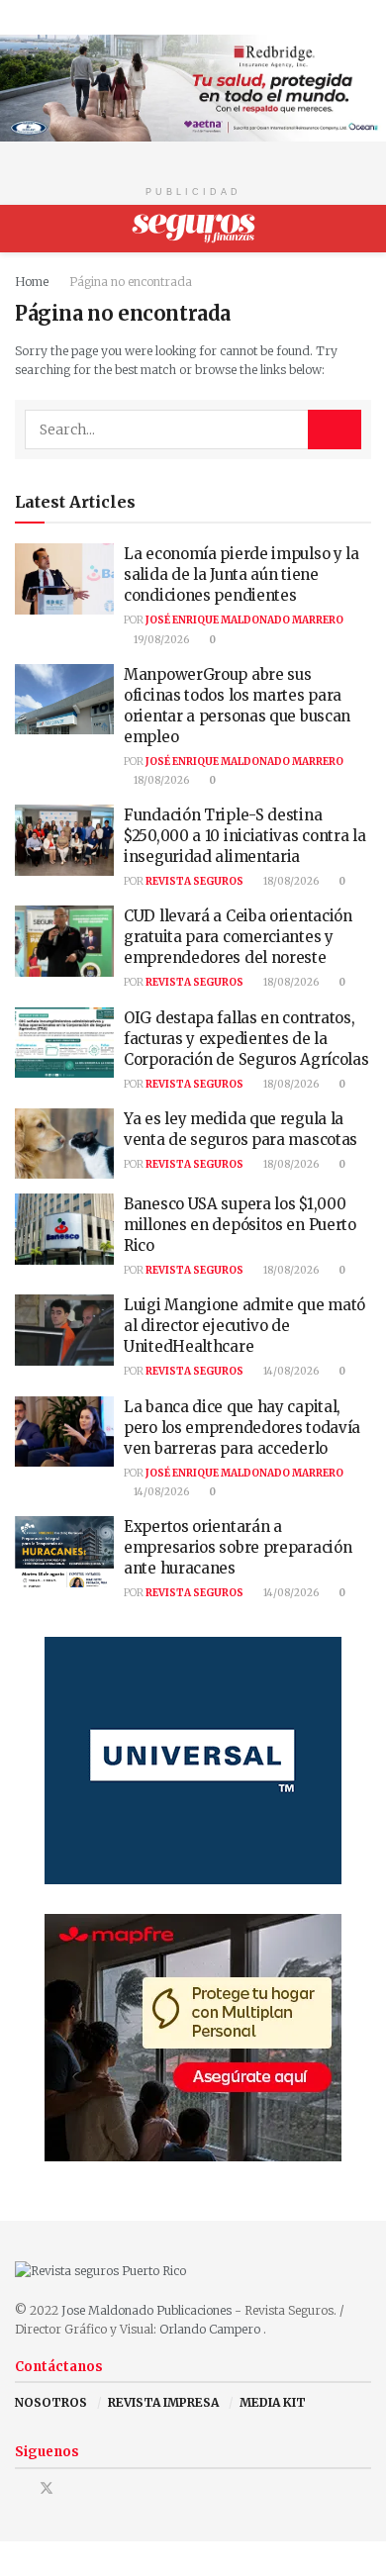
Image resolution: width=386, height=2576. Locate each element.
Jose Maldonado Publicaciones (146, 2310)
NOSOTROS (51, 2402)
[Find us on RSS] (97, 2488)
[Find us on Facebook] (20, 2488)
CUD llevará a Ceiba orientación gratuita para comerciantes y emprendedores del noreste (238, 937)
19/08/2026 (160, 640)
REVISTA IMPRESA (163, 2402)
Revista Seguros (194, 881)
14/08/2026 (290, 1371)
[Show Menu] (23, 229)
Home (32, 282)
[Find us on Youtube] (73, 2488)
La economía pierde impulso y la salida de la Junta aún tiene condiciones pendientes (241, 574)
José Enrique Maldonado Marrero (244, 620)
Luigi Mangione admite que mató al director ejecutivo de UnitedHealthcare (244, 1326)
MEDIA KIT (273, 2402)
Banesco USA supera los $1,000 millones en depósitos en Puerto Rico (240, 1225)
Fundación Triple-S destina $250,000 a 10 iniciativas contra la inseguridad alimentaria (245, 836)
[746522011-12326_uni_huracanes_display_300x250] (193, 1760)
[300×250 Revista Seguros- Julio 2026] (193, 2037)
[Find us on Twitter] (47, 2488)
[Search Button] (363, 229)
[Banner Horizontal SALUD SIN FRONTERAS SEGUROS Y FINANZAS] (193, 87)
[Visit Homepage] (193, 229)
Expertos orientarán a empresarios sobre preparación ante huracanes (238, 1547)
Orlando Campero (211, 2329)
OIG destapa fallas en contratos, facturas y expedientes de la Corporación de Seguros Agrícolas (246, 1039)
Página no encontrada (131, 282)
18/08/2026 (160, 780)
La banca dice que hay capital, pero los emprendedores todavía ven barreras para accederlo (242, 1428)
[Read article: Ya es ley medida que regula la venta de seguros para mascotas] (64, 1144)
